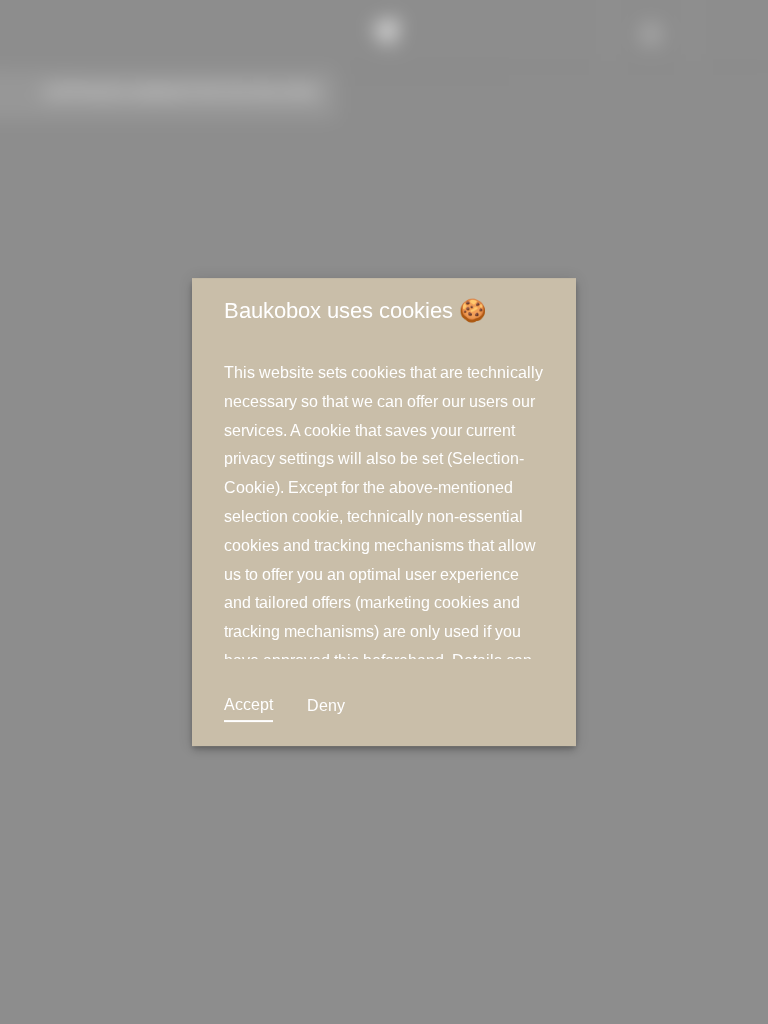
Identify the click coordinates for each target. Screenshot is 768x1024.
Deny (326, 705)
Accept (248, 704)
